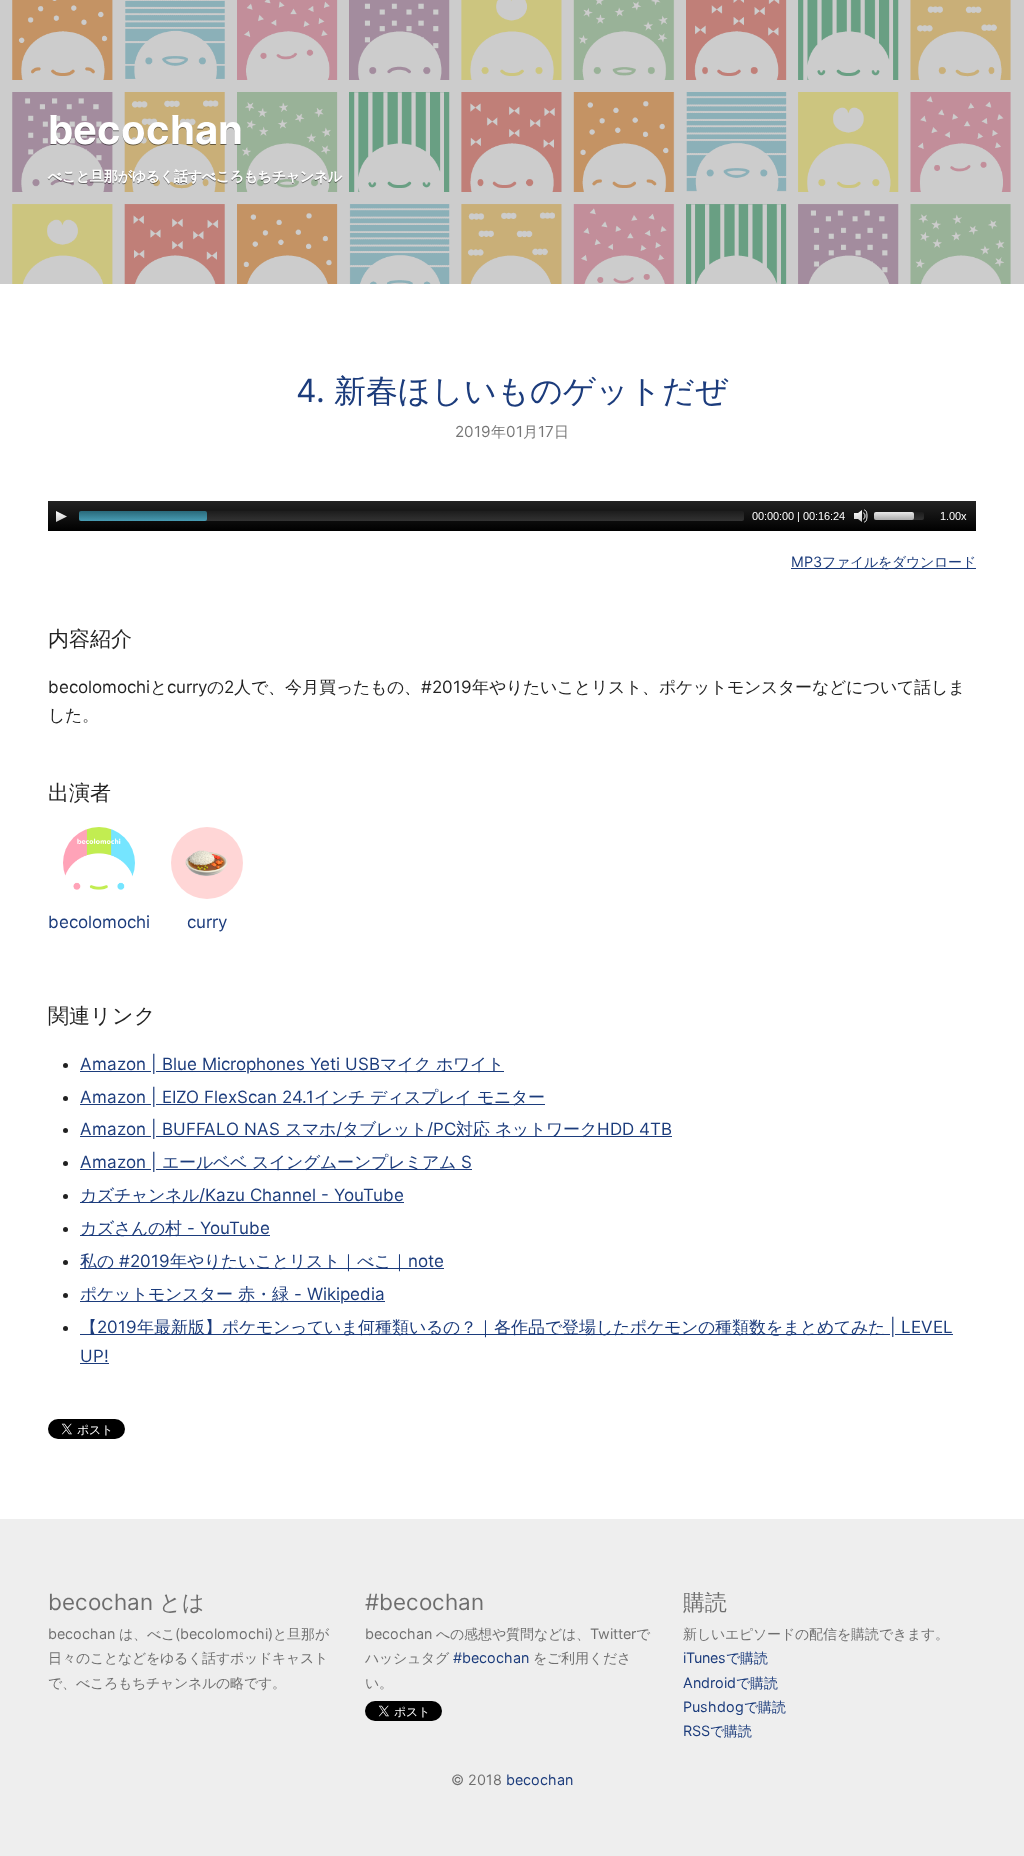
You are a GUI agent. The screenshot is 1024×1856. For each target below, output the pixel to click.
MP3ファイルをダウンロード (883, 561)
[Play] (61, 516)
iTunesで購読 (725, 1657)
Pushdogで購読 (734, 1706)
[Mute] (861, 516)
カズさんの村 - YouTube (175, 1228)
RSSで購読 (717, 1730)
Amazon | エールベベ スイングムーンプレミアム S (276, 1162)
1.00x (953, 516)
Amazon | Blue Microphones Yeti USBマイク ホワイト (292, 1064)
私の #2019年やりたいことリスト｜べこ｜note (262, 1261)
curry (207, 922)
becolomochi (99, 922)
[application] (512, 516)
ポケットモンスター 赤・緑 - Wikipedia (232, 1294)
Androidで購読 (730, 1682)
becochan (145, 129)
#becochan (491, 1657)
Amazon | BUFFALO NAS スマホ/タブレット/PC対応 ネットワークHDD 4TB (376, 1129)
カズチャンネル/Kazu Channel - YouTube (242, 1195)
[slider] (902, 514)
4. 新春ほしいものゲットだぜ (512, 390)
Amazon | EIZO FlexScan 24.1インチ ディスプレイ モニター (312, 1097)
